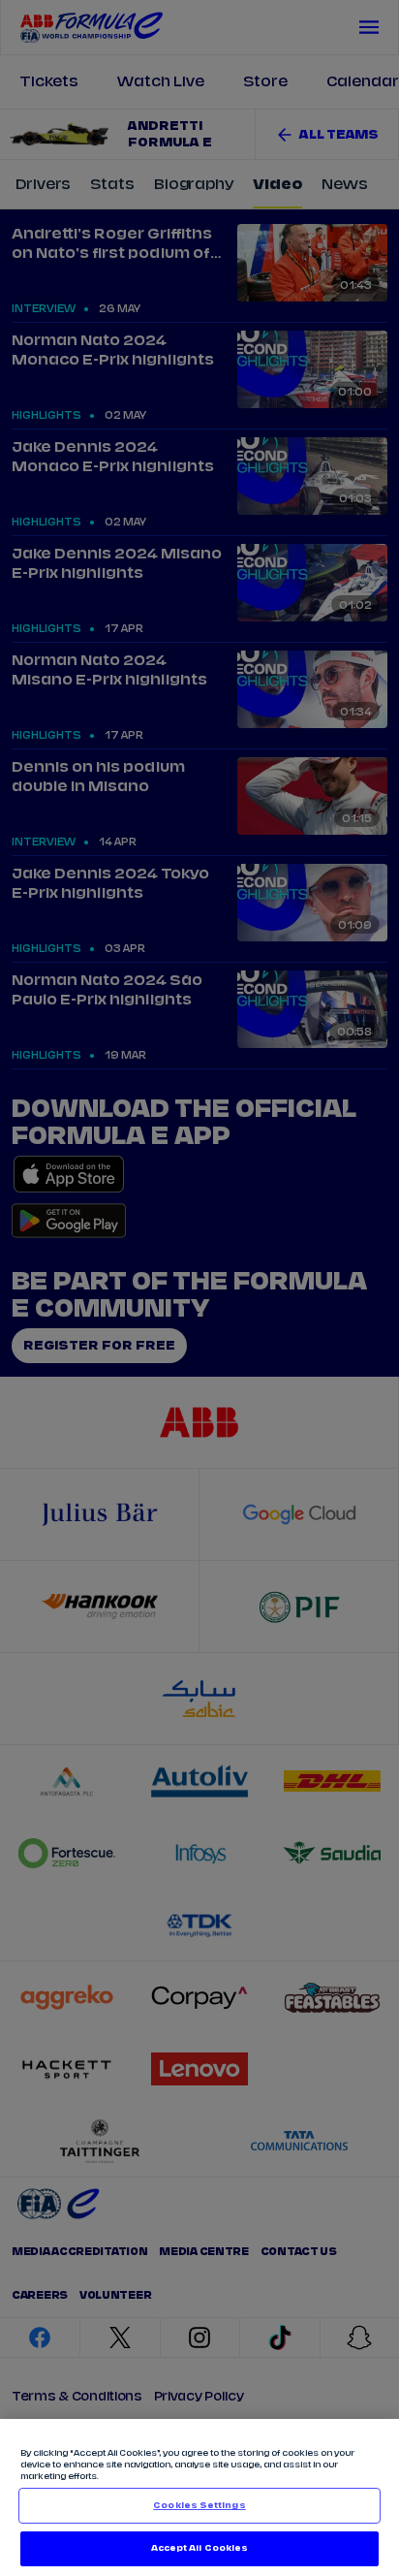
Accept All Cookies (199, 2548)
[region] (199, 2497)
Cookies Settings (199, 2506)
